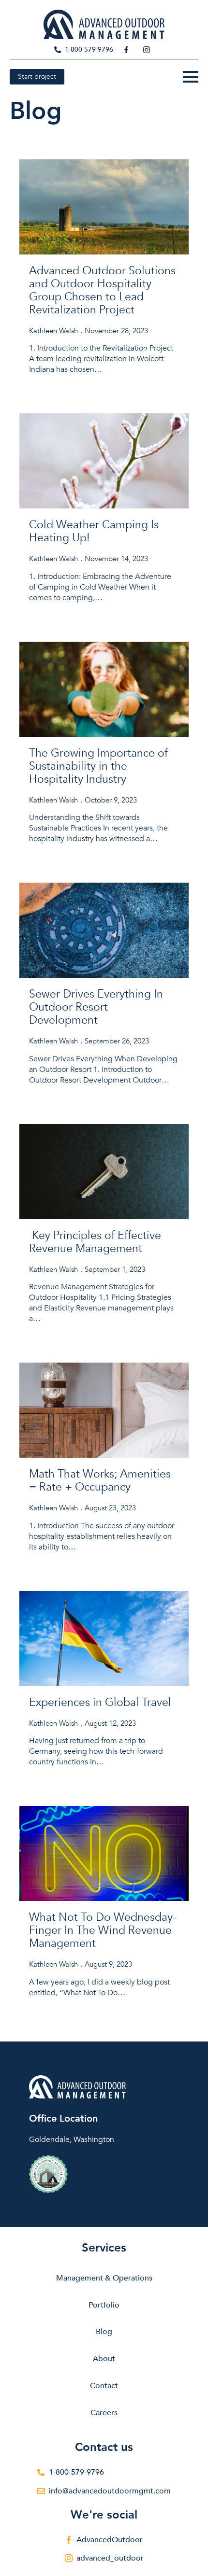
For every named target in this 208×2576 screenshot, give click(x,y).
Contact (104, 2386)
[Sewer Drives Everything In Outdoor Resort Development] (104, 930)
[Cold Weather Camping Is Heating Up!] (104, 461)
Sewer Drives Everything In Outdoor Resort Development (96, 1007)
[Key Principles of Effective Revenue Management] (104, 1172)
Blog (104, 2332)
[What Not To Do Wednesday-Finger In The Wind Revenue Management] (104, 1853)
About (104, 2359)
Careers (104, 2413)
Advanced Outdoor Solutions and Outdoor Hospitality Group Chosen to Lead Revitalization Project (102, 290)
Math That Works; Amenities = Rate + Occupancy (100, 1480)
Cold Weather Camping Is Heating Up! (94, 531)
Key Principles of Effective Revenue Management (95, 1242)
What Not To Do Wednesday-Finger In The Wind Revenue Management (103, 1930)
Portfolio (104, 2305)
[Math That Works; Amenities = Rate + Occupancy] (104, 1410)
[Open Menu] (191, 77)
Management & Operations (104, 2278)
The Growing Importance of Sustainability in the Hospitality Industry (98, 766)
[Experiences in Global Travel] (104, 1639)
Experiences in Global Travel (100, 1702)
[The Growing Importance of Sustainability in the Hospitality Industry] (104, 689)
